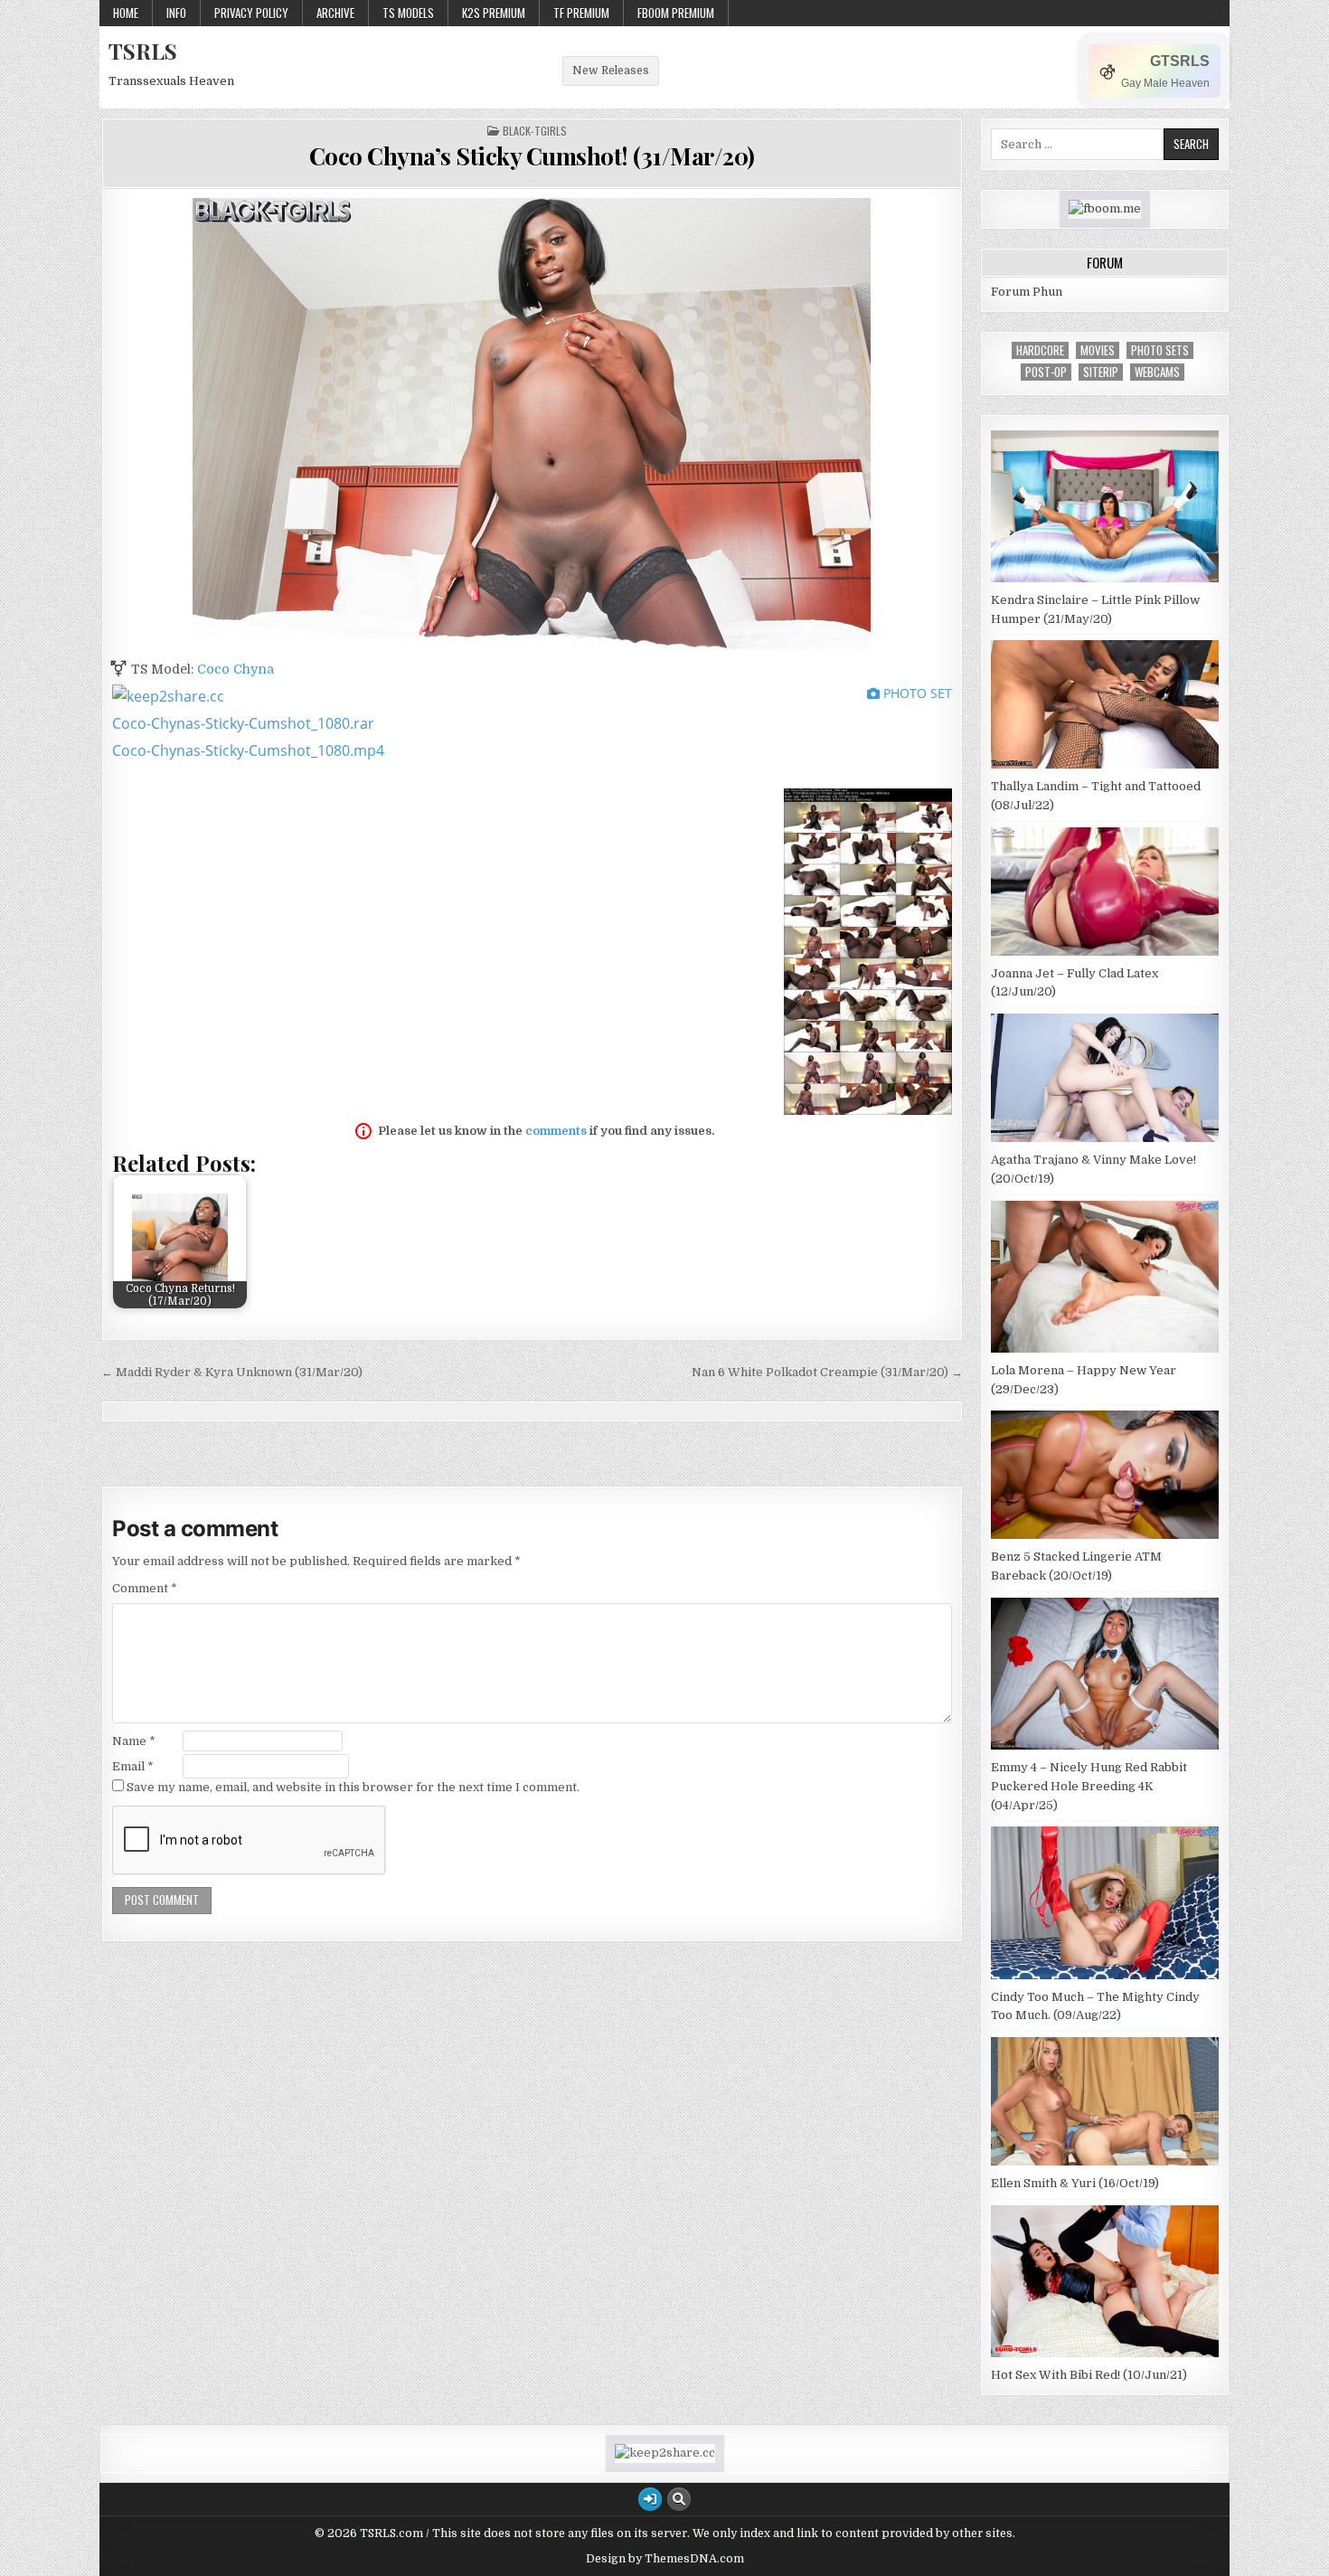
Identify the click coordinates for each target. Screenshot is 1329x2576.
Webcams (1157, 372)
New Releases (611, 71)
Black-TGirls (535, 131)
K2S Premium (494, 13)
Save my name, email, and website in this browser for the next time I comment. (353, 1787)
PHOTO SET (916, 693)
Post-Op (1046, 372)
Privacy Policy (251, 13)
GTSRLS (1180, 61)
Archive (335, 13)
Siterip (1101, 372)
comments (556, 1131)
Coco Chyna (236, 669)
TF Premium (581, 13)
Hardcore (1040, 350)
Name (134, 1741)
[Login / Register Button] (650, 2499)
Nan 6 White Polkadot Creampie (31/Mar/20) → (827, 1372)
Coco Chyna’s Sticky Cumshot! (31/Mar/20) (532, 156)
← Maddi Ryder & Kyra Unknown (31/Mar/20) (232, 1372)
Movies (1098, 350)
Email (133, 1766)
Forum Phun (1027, 292)
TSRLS (143, 51)
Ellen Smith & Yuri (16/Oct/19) (1075, 2183)
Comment (145, 1588)
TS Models (408, 13)
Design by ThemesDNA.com (665, 2559)
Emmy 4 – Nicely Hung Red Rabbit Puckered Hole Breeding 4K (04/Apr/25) (1089, 1786)
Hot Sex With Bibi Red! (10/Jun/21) (1089, 2375)
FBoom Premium (676, 13)
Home (126, 13)
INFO (176, 13)
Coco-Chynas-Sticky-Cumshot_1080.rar (243, 723)
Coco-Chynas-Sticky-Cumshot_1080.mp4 (248, 750)
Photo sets (1160, 350)
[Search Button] (679, 2499)
